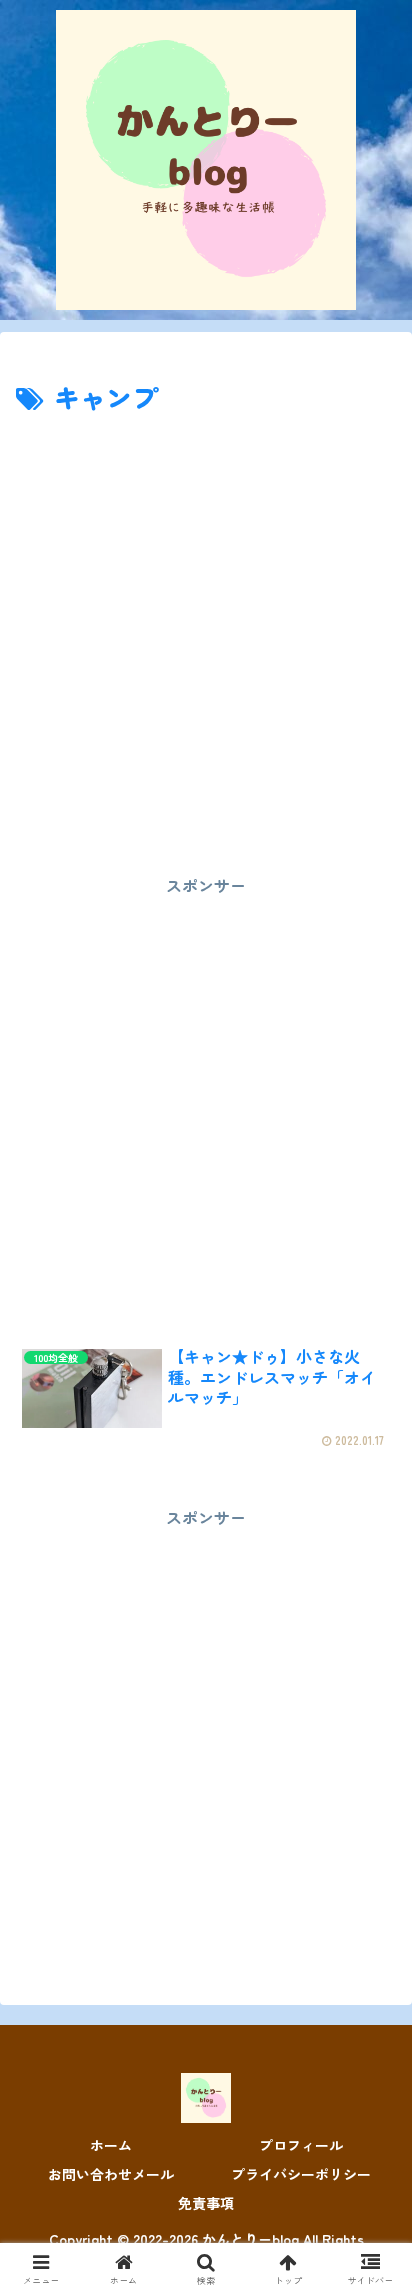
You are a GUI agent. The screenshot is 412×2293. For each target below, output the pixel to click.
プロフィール (301, 2145)
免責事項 (206, 2203)
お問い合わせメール (111, 2174)
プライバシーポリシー (301, 2174)
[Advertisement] (206, 636)
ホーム (111, 2145)
